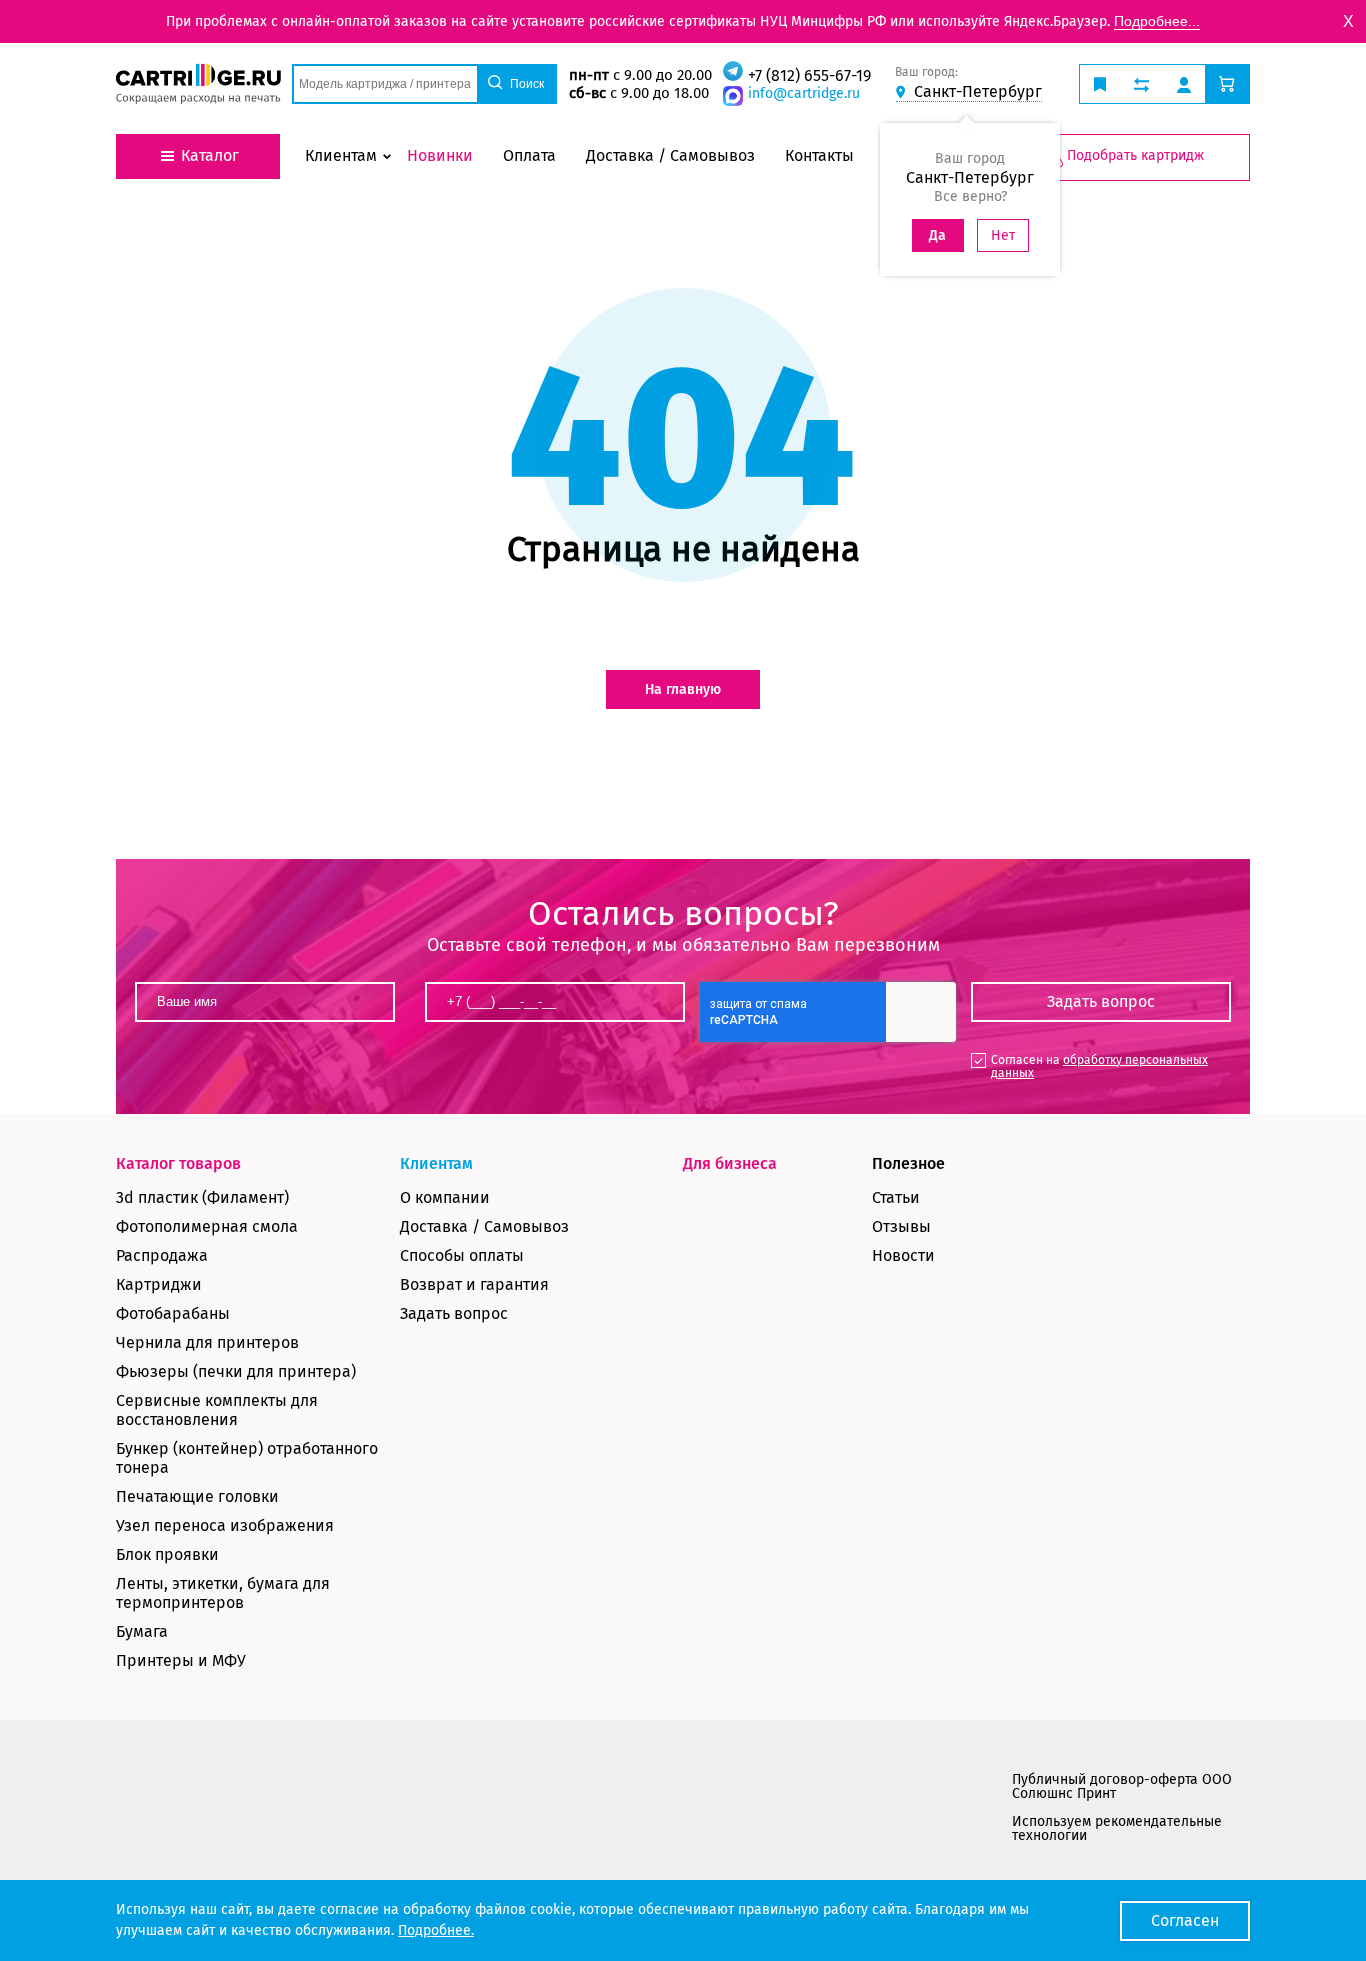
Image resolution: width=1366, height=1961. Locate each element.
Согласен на (1099, 1066)
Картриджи (159, 1284)
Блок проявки (167, 1554)
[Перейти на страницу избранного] (1100, 84)
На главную (683, 689)
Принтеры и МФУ (181, 1660)
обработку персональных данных (1099, 1066)
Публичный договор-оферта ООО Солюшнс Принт (1122, 1786)
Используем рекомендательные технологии (1117, 1828)
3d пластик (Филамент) (202, 1197)
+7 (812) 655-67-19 (809, 75)
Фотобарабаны (173, 1313)
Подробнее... (1157, 21)
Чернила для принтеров (207, 1342)
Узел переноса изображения (225, 1525)
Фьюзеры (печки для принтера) (236, 1371)
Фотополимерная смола (207, 1226)
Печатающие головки (197, 1496)
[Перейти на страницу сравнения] (1141, 84)
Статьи (896, 1197)
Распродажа (162, 1255)
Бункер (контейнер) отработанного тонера (247, 1458)
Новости (903, 1255)
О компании (445, 1197)
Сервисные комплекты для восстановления (217, 1410)
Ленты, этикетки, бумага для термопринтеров (223, 1593)
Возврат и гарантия (474, 1284)
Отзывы (901, 1226)
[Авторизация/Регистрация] (1184, 84)
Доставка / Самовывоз (484, 1226)
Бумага (142, 1631)
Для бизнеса (730, 1163)
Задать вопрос (454, 1313)
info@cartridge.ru (804, 93)
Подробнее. (436, 1930)
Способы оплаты (462, 1255)
